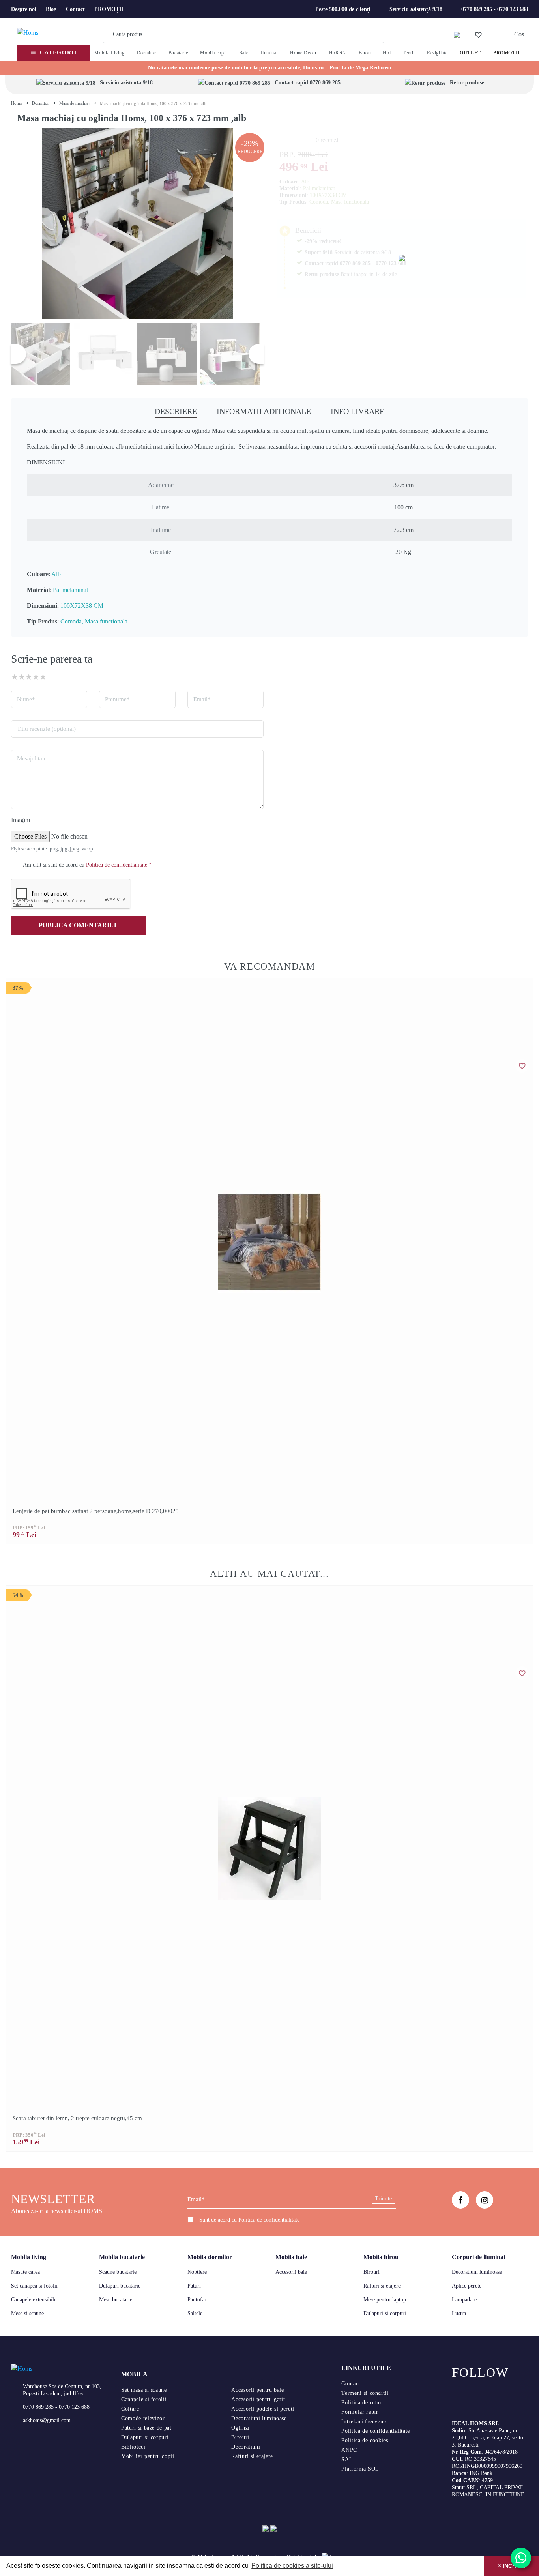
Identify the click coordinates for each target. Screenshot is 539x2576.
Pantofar (197, 2300)
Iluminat (269, 53)
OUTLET (470, 53)
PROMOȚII (109, 9)
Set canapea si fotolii (34, 2286)
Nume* (26, 699)
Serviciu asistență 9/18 (416, 9)
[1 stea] (15, 677)
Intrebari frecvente (364, 2422)
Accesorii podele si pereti (263, 2409)
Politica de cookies (365, 2440)
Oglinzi (240, 2428)
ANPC (349, 2450)
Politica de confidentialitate (269, 2220)
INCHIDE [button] (513, 2566)
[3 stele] (29, 677)
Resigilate (437, 53)
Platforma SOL (360, 2469)
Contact (75, 9)
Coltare (130, 2409)
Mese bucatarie (116, 2300)
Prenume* (117, 699)
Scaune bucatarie (118, 2272)
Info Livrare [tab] (357, 411)
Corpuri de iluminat (479, 2257)
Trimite (383, 2199)
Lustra (459, 2313)
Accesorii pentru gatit (258, 2399)
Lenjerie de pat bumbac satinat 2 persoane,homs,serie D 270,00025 (96, 1511)
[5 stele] (43, 677)
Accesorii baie (291, 2272)
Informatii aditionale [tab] (264, 411)
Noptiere (197, 2272)
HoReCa (338, 53)
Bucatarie (178, 53)
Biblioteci (133, 2447)
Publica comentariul (79, 925)
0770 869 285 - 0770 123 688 (495, 9)
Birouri (371, 2272)
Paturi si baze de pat (146, 2428)
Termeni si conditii (365, 2393)
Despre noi (24, 9)
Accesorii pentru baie (257, 2390)
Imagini (21, 820)
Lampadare (464, 2300)
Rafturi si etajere (382, 2286)
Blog (51, 9)
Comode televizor (143, 2418)
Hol (387, 53)
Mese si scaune (27, 2313)
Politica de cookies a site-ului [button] (292, 2566)
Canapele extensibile (34, 2300)
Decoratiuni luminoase (477, 2272)
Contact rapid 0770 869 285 (308, 83)
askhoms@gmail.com (47, 2420)
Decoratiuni (246, 2447)
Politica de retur (361, 2403)
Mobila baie (291, 2257)
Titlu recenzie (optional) (46, 729)
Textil (409, 53)
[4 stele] (36, 677)
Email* (202, 699)
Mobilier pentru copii (148, 2456)
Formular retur (360, 2412)
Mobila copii (213, 53)
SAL (347, 2459)
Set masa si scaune (144, 2390)
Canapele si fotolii (144, 2399)
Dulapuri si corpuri (385, 2313)
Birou (365, 53)
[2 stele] (22, 677)
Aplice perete (467, 2286)
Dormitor (147, 53)
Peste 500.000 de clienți (343, 9)
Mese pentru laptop (385, 2300)
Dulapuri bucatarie (120, 2286)
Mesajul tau (31, 758)
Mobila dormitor (210, 2257)
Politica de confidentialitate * (119, 865)
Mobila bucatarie (122, 2257)
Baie (244, 53)
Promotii (507, 53)
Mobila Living (109, 53)
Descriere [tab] (176, 411)
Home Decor (303, 53)
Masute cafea (25, 2272)
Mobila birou (381, 2257)
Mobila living (29, 2257)
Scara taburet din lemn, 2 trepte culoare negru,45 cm (77, 2118)
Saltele (195, 2313)
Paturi (194, 2286)
